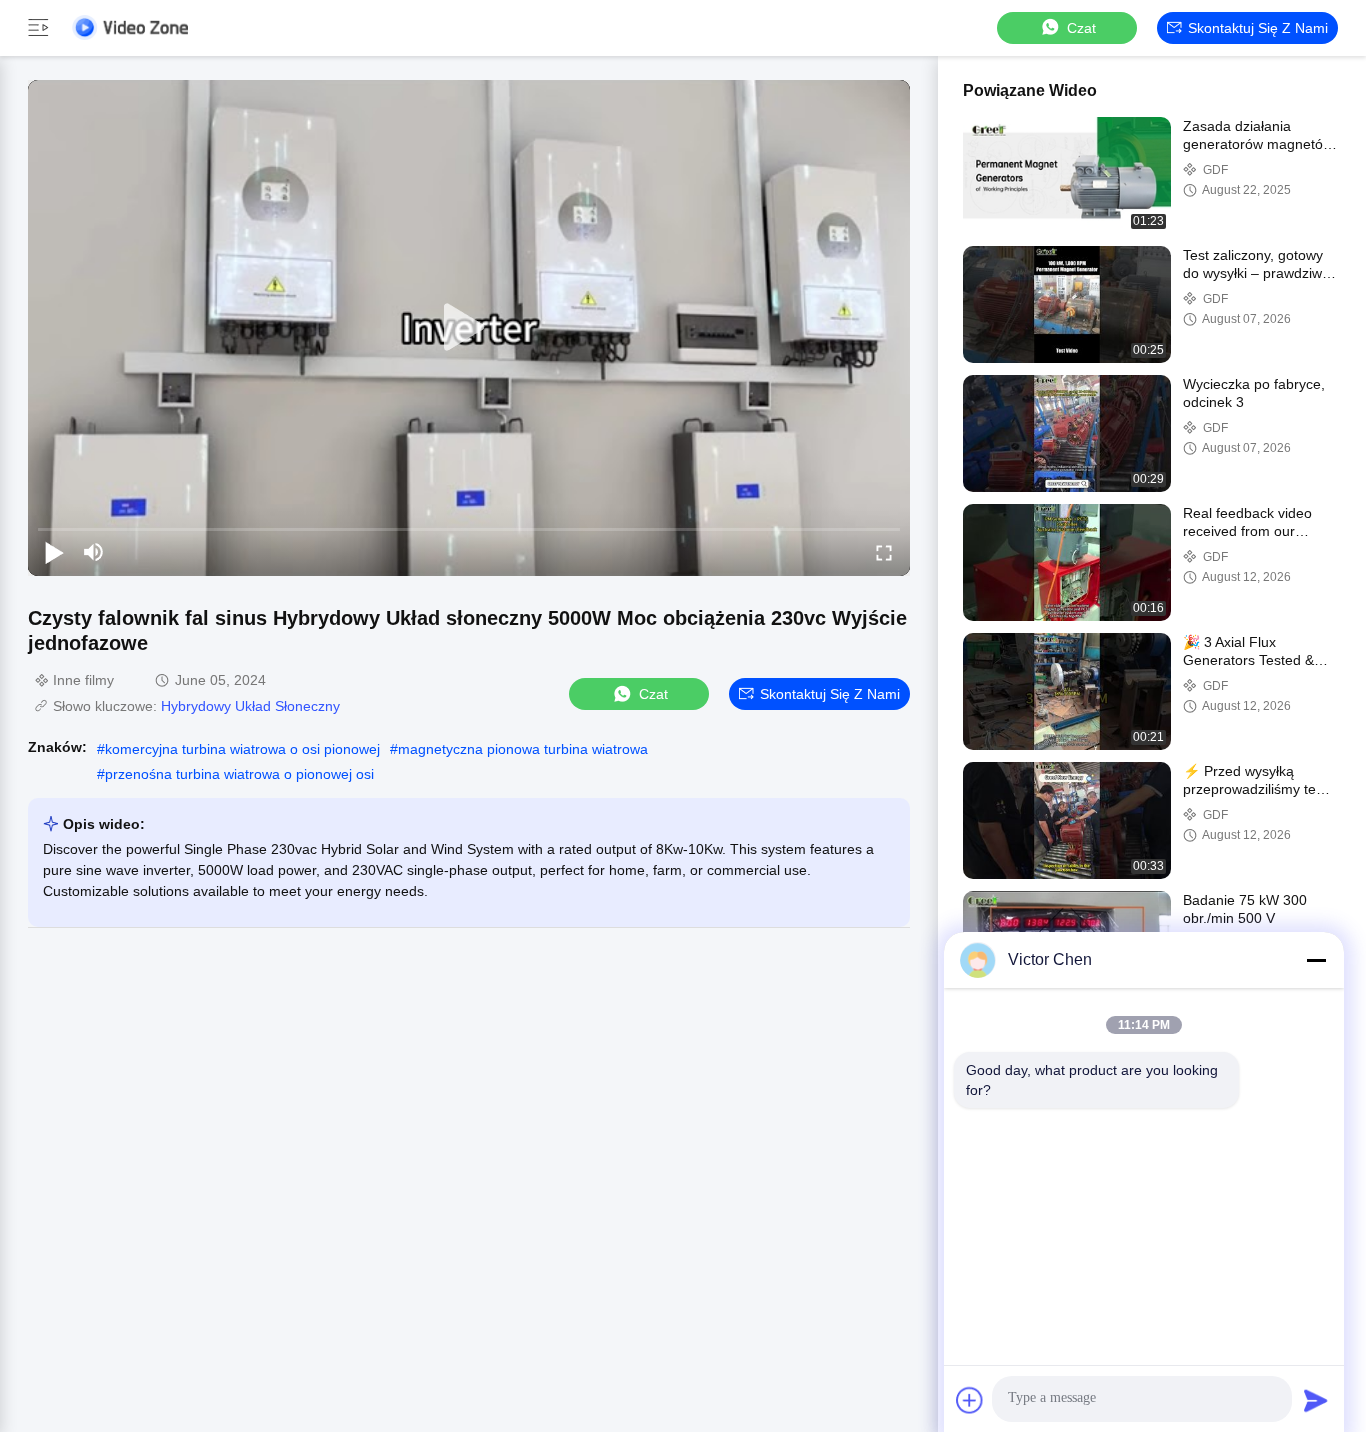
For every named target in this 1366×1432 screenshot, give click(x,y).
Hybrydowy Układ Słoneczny (250, 706)
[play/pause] (54, 552)
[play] (469, 328)
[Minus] (1316, 960)
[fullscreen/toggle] (884, 552)
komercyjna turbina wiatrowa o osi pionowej (242, 749)
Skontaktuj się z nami (1258, 28)
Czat (1081, 28)
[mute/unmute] (94, 552)
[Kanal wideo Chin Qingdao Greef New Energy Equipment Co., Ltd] (130, 27)
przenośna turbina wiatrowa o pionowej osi (239, 774)
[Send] (1316, 1400)
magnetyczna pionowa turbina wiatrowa (523, 749)
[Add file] (970, 1400)
